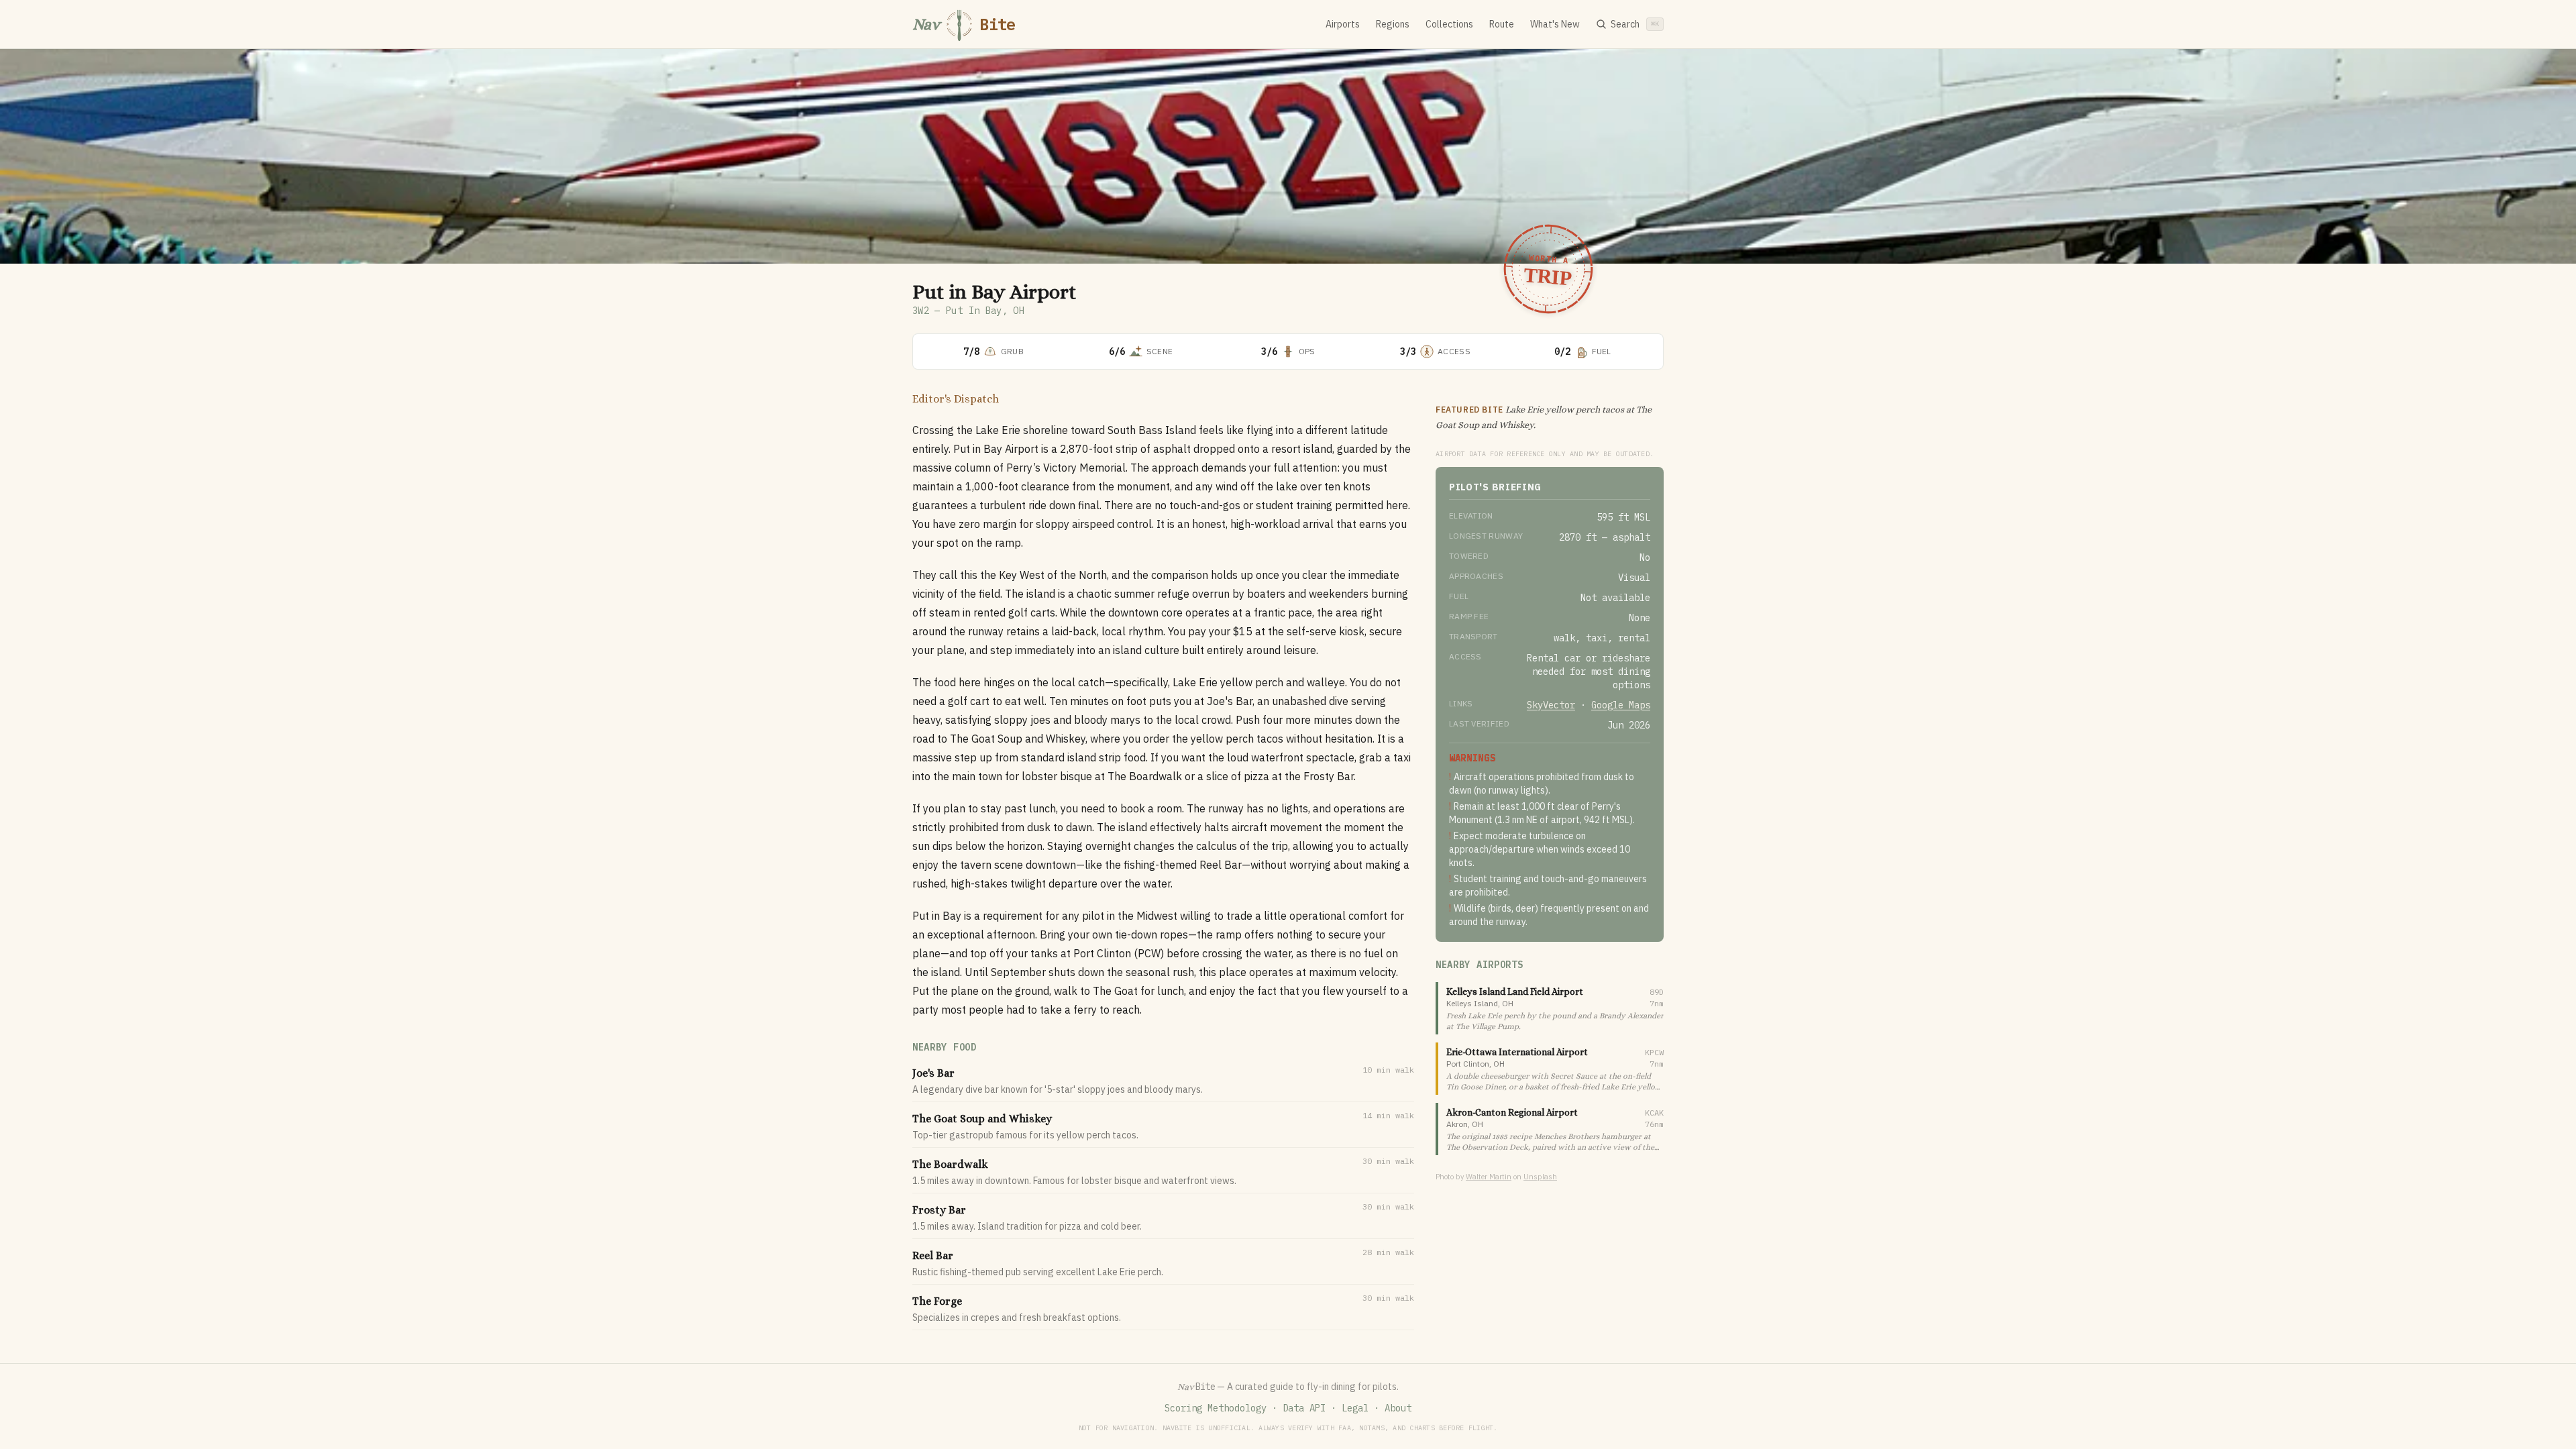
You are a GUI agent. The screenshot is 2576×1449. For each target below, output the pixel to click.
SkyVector (1551, 705)
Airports (1343, 24)
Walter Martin (1489, 1177)
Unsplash (1540, 1177)
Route (1502, 24)
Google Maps (1621, 705)
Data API (1304, 1408)
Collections (1449, 24)
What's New (1555, 24)
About (1398, 1408)
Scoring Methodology (1216, 1408)
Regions (1393, 24)
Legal (1355, 1408)
